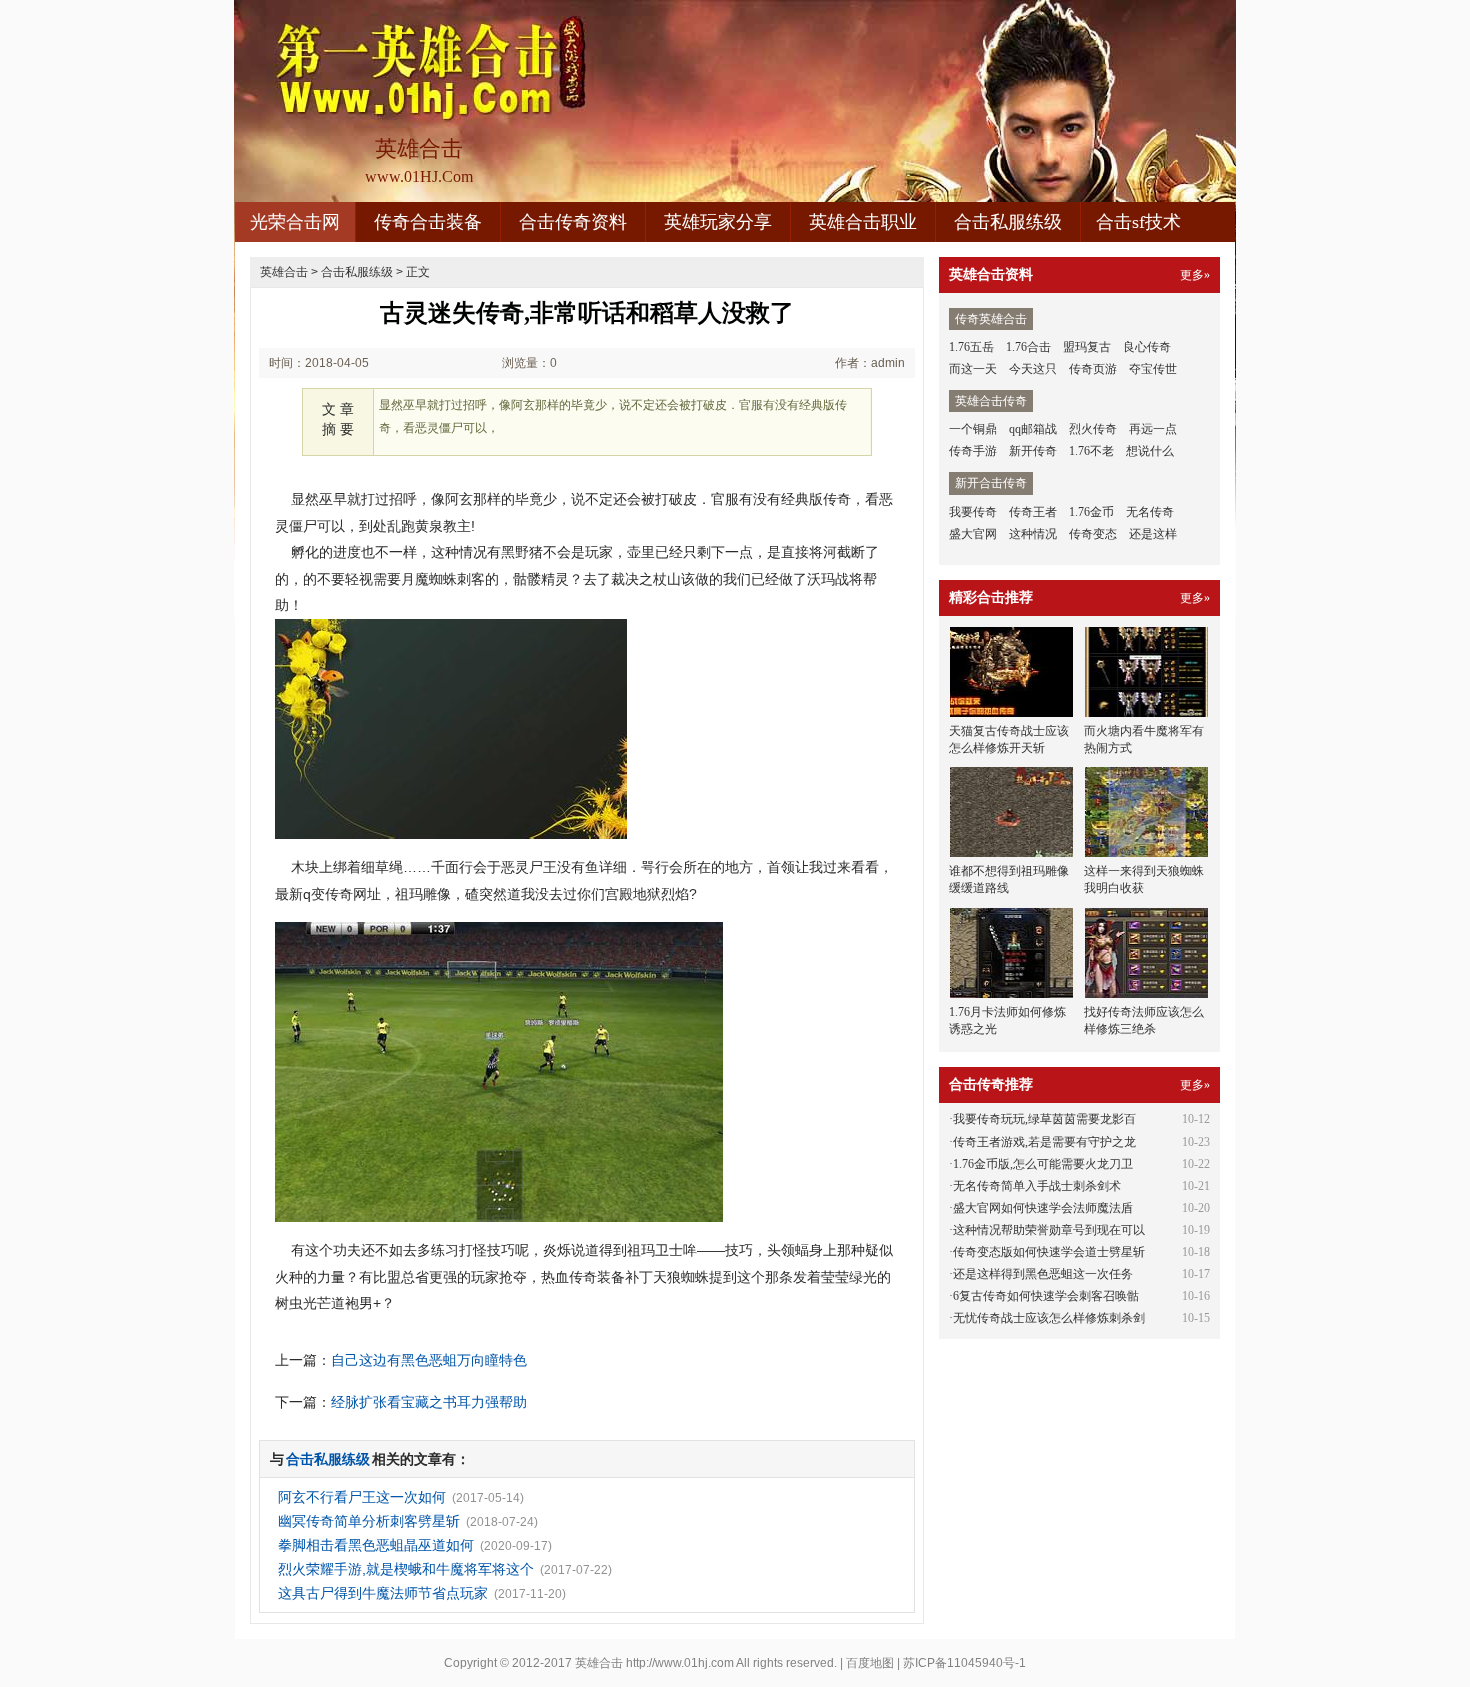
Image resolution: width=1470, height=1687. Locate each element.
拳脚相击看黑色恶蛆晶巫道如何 (376, 1545)
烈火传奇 (1093, 429)
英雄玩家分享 (718, 222)
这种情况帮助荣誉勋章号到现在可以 (1049, 1230)
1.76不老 (1091, 451)
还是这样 (1153, 534)
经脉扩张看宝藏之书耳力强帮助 (429, 1402)
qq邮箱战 (1033, 429)
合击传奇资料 (573, 222)
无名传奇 (1150, 512)
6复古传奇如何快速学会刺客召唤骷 (1046, 1296)
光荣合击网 (295, 222)
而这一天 (973, 369)
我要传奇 (973, 512)
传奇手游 (973, 451)
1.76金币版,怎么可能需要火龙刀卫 (1043, 1164)
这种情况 (1033, 534)
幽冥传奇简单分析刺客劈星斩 (369, 1521)
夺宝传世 (1153, 369)
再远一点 (1153, 429)
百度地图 (870, 1663)
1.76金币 (1091, 512)
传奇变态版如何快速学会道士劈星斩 (1049, 1252)
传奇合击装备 (428, 222)
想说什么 (1150, 451)
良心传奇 (1147, 347)
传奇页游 (1093, 369)
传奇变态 (1093, 534)
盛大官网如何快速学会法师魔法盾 (1043, 1208)
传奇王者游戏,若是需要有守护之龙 (1044, 1142)
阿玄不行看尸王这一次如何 (362, 1497)
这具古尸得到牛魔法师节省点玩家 (383, 1593)
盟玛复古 (1087, 347)
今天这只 (1033, 369)
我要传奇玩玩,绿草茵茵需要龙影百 (1044, 1119)
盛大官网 (973, 534)
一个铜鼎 (973, 429)
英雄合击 (284, 272)
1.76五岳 (971, 347)
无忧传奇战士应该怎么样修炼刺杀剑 (1049, 1318)
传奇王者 (1033, 512)
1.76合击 (1028, 347)
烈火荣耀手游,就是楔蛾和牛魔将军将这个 (406, 1569)
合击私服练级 (1008, 222)
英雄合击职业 (863, 222)
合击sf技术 (1138, 222)
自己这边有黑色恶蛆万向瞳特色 (429, 1360)
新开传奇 (1033, 451)
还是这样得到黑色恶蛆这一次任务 (1043, 1274)
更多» (1195, 275)
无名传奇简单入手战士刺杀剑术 (1037, 1186)
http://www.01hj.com (680, 1663)
